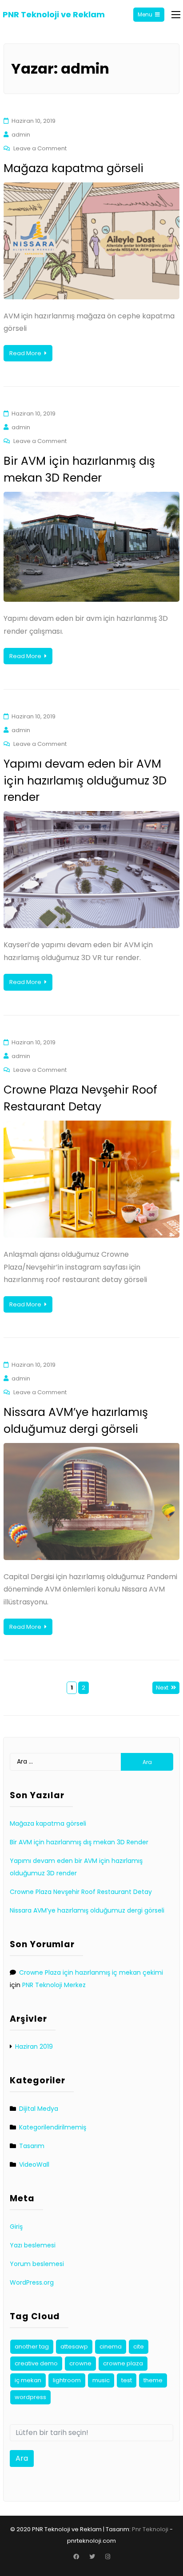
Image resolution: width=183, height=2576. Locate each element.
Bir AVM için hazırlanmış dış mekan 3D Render (79, 1842)
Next (162, 1688)
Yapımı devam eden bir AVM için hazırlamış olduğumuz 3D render (85, 780)
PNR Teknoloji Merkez (54, 1985)
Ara (22, 2458)
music (101, 2380)
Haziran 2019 (34, 2047)
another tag (32, 2347)
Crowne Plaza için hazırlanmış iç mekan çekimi (91, 1972)
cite (139, 2347)
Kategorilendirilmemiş (53, 2127)
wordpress (30, 2397)
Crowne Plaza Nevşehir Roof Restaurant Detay (81, 1892)
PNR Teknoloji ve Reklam (54, 14)
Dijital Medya (39, 2109)
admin (21, 135)
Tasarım (32, 2146)
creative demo (36, 2363)
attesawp (74, 2347)
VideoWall (34, 2164)
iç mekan (28, 2380)
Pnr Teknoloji (150, 2529)
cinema (111, 2347)
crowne (80, 2363)
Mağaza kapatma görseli (74, 168)
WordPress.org (32, 2282)
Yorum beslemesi (37, 2264)
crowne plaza (123, 2363)
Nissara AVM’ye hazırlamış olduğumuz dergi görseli (87, 1910)
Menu (145, 14)
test (127, 2380)
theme (153, 2380)
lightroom (67, 2380)
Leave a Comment (40, 148)
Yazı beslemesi (33, 2245)
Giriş (16, 2227)
